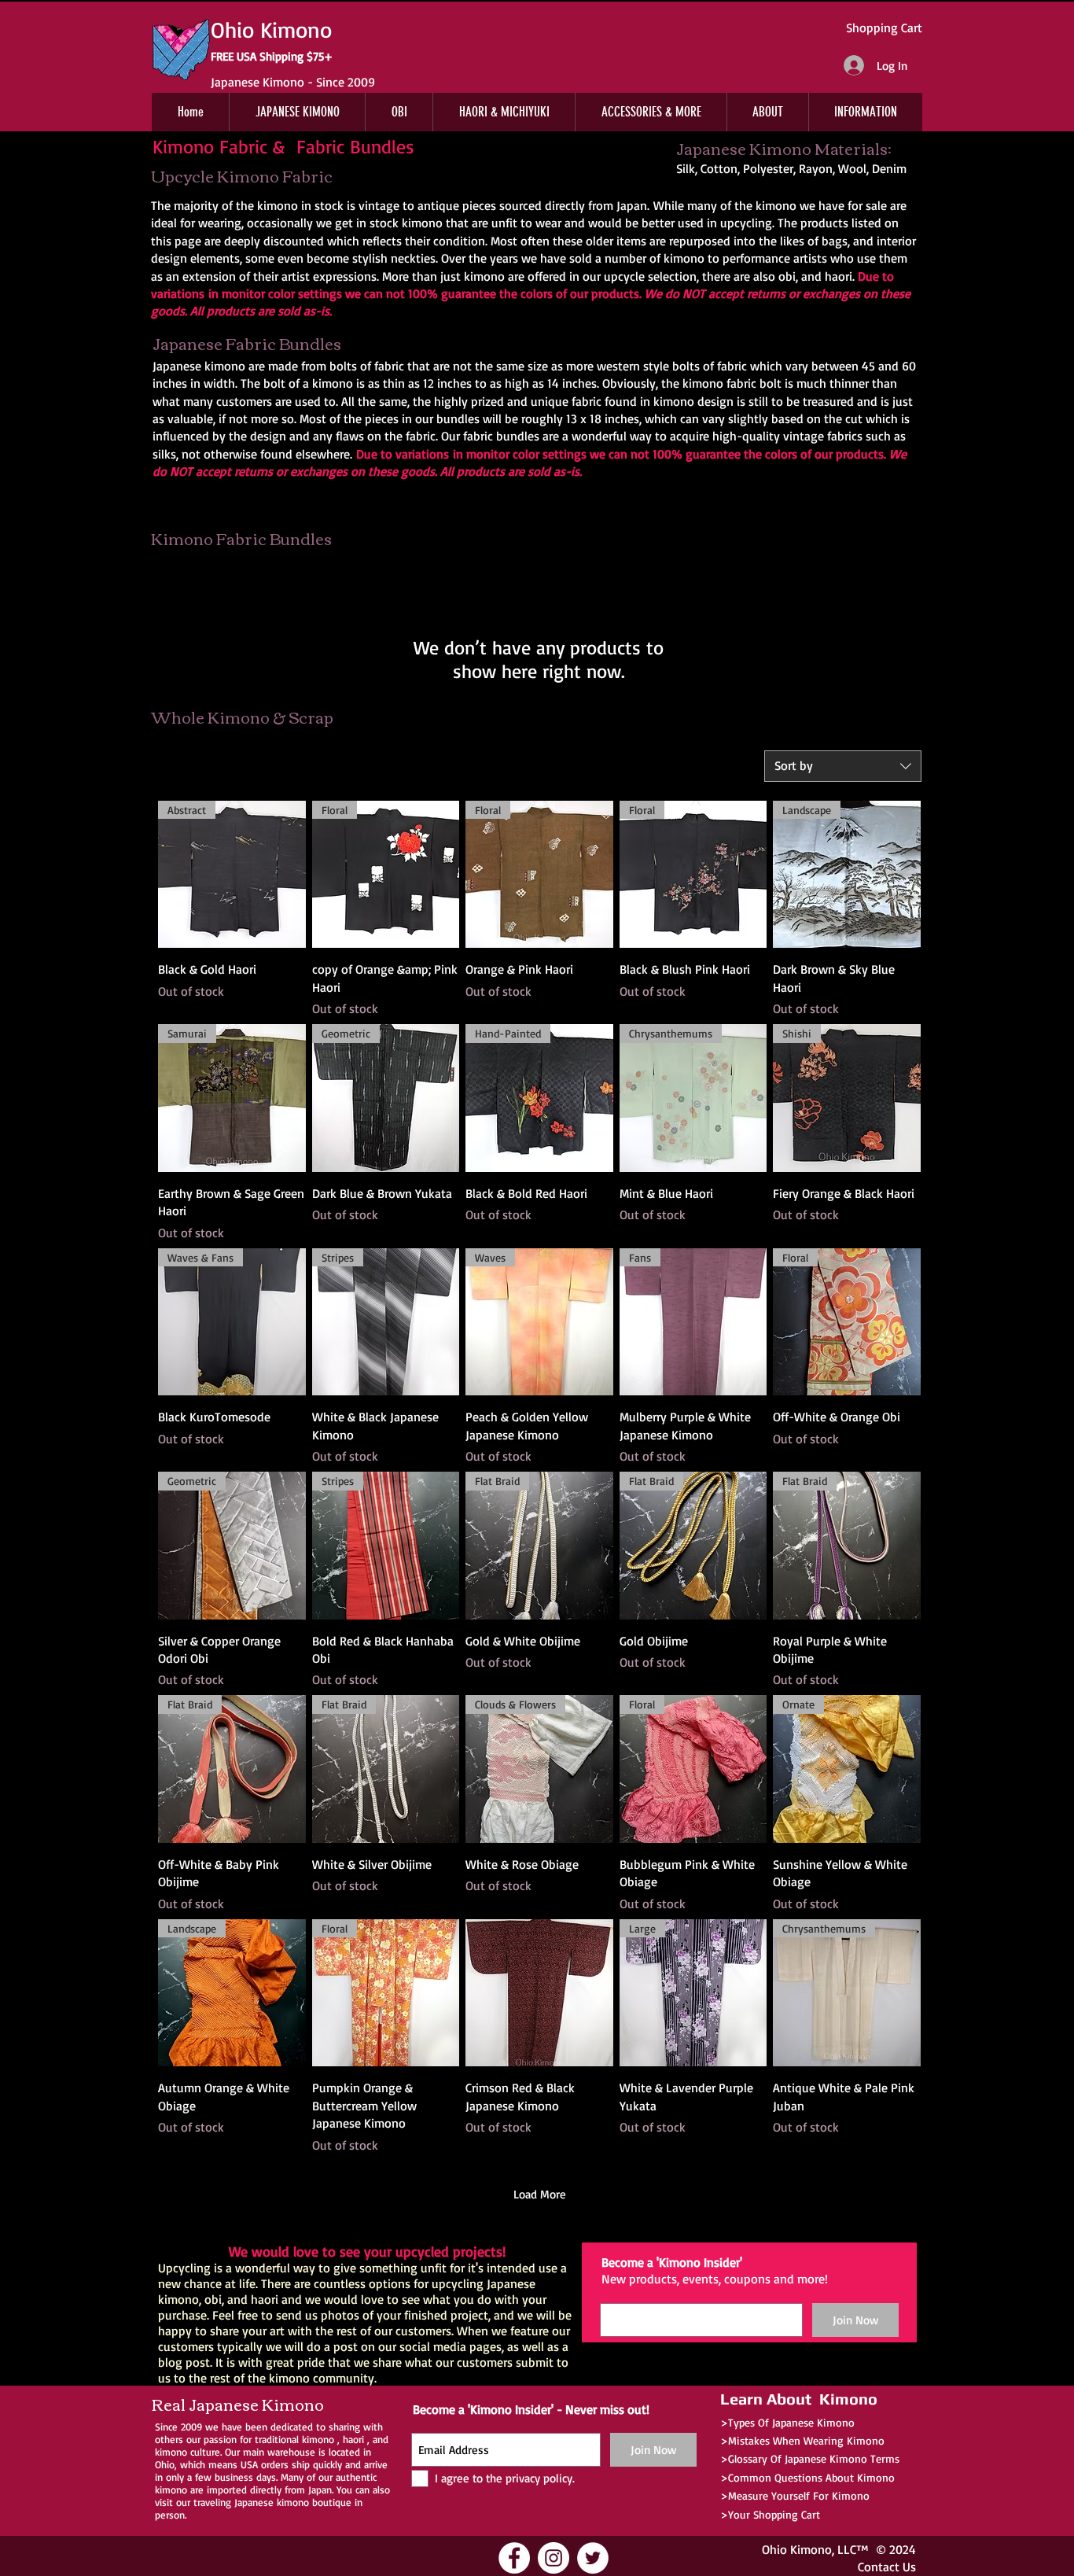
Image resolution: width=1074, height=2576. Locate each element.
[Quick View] (539, 1993)
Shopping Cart (884, 28)
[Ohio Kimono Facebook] (514, 2558)
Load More (540, 2194)
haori (353, 2439)
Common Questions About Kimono (811, 2477)
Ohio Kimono (797, 2549)
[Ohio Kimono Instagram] (554, 2558)
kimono (318, 2439)
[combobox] (843, 766)
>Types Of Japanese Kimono (787, 2422)
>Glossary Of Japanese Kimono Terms (810, 2458)
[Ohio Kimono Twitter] (593, 2558)
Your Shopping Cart (774, 2514)
